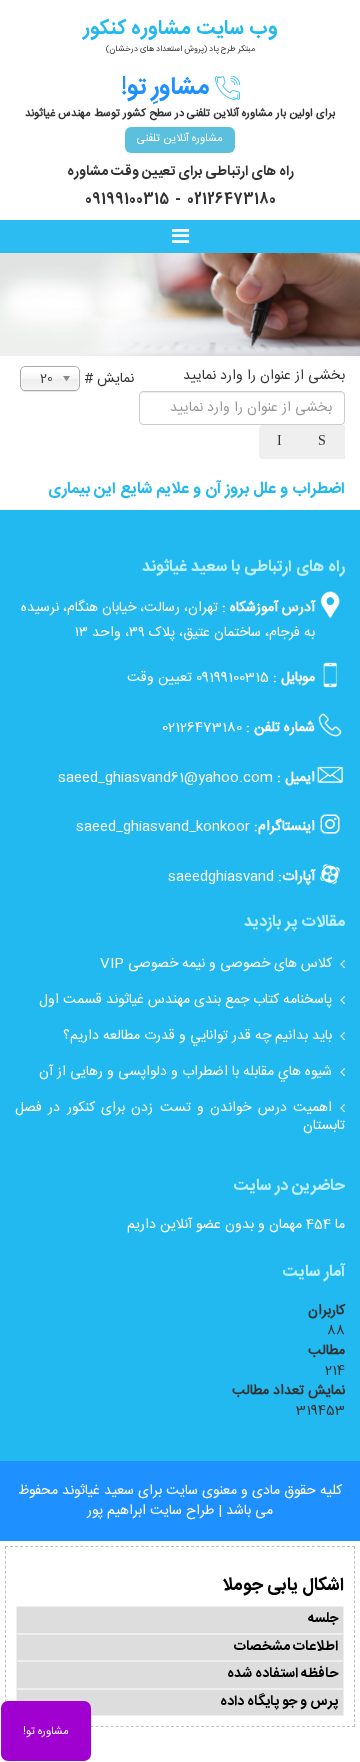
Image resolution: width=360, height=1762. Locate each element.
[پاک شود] (281, 442)
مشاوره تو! (46, 1732)
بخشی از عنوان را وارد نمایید (262, 376)
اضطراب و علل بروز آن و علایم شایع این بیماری (196, 489)
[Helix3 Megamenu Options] (185, 237)
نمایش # (109, 379)
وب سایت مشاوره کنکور (180, 28)
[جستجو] (324, 442)
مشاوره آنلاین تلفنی (180, 139)
